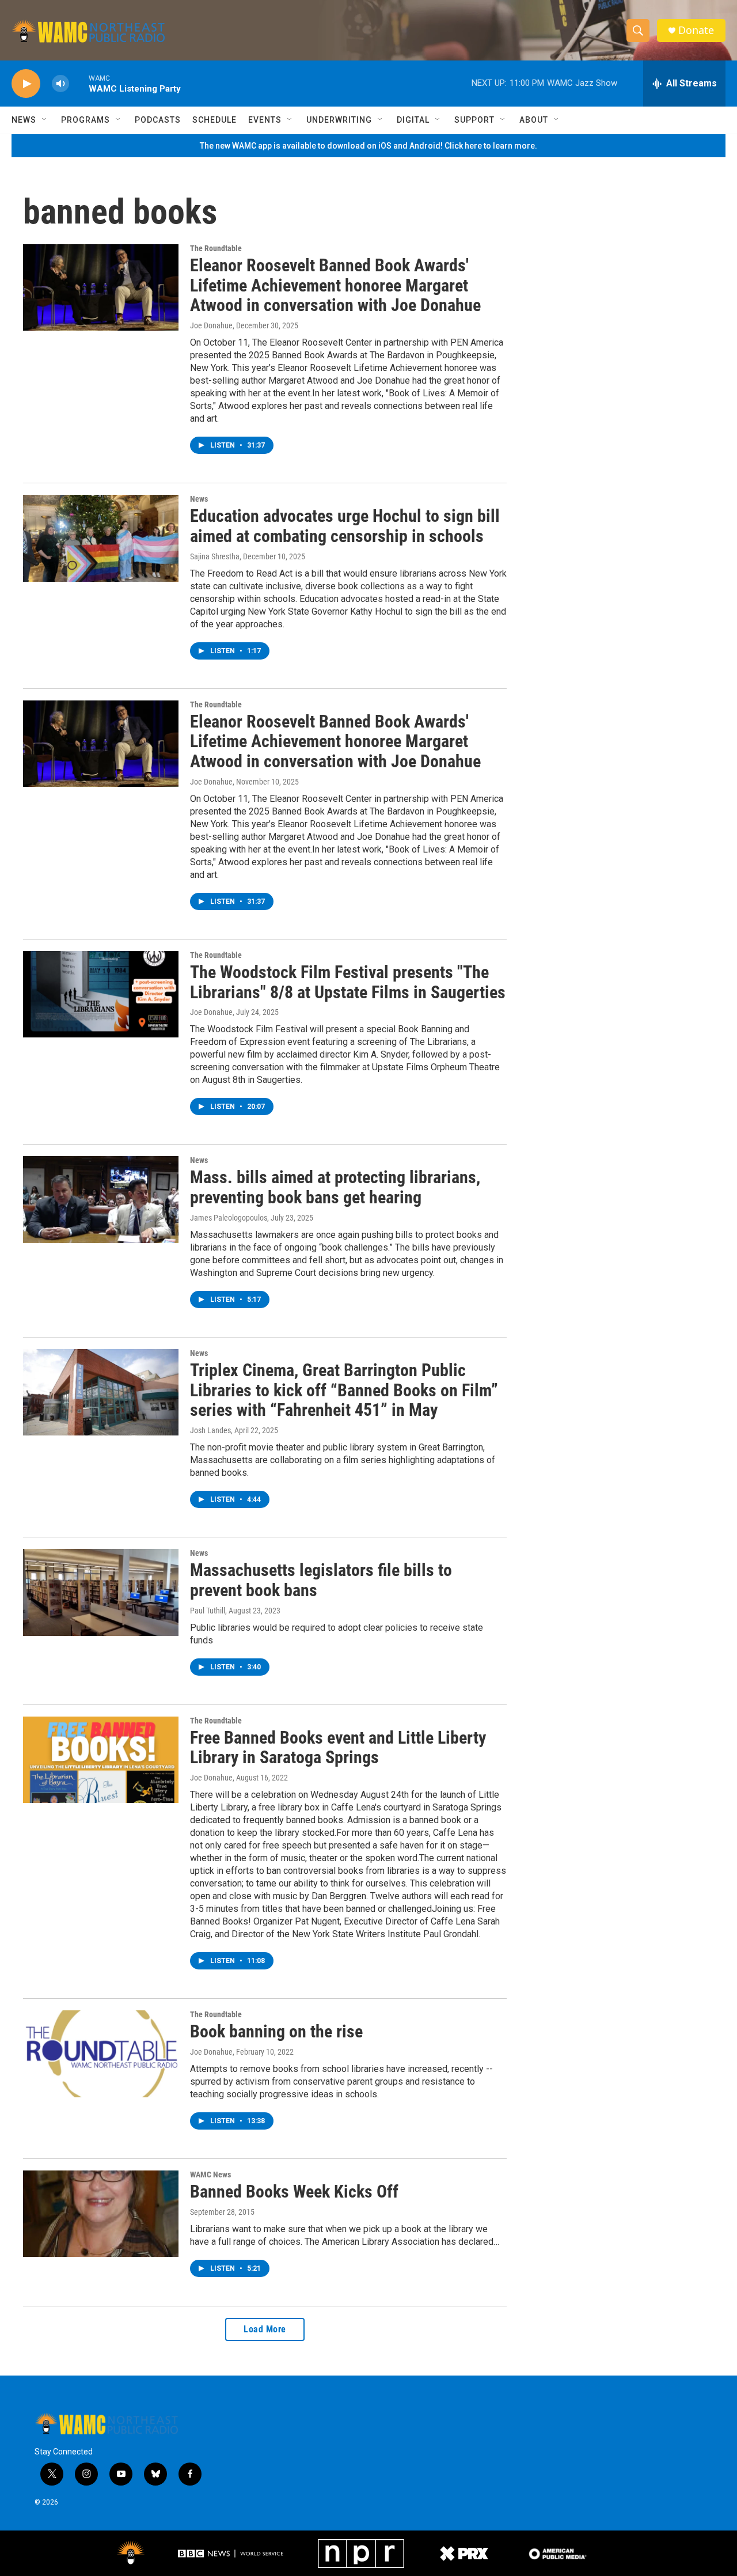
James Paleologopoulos (229, 1218)
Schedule (214, 120)
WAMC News (210, 2175)
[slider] (79, 83)
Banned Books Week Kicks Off (294, 2192)
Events (265, 120)
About (534, 120)
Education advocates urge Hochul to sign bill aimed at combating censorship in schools (345, 526)
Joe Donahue (211, 325)
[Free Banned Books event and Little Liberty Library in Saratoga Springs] (101, 1760)
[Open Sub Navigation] (45, 120)
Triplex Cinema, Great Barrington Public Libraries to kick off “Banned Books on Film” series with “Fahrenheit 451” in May (344, 1390)
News (24, 120)
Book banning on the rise (276, 2031)
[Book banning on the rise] (101, 2054)
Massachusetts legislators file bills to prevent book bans (321, 1580)
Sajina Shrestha (215, 556)
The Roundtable (216, 248)
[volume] (60, 84)
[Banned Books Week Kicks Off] (101, 2214)
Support (474, 120)
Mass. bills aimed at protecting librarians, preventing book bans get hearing (335, 1187)
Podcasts (158, 120)
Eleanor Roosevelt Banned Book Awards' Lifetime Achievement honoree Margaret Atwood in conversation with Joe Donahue (335, 285)
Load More (265, 2329)
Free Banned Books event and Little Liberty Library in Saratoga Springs (338, 1748)
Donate (696, 30)
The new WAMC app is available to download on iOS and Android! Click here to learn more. (368, 146)
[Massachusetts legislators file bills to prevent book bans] (101, 1592)
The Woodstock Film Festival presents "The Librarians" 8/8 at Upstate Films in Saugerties (348, 982)
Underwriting (339, 120)
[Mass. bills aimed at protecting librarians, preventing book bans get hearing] (101, 1199)
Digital (413, 120)
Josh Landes (210, 1430)
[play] (26, 84)
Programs (86, 120)
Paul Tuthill (208, 1611)
